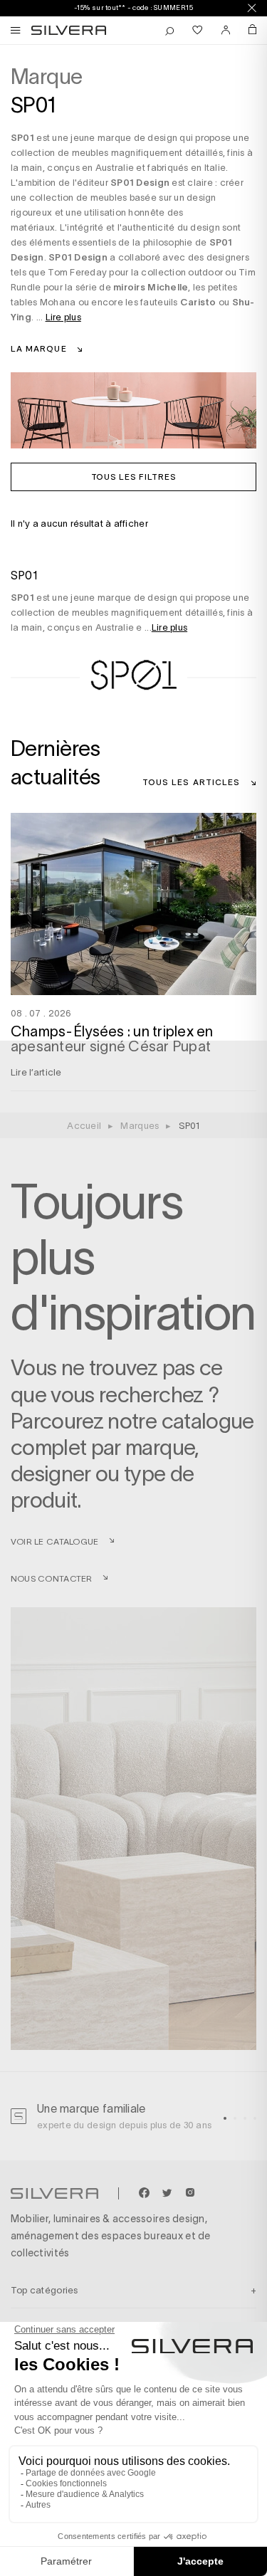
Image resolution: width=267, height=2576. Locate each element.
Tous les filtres (133, 476)
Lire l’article (36, 1072)
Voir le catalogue (54, 1541)
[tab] (225, 2118)
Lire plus (63, 317)
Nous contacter (52, 1578)
